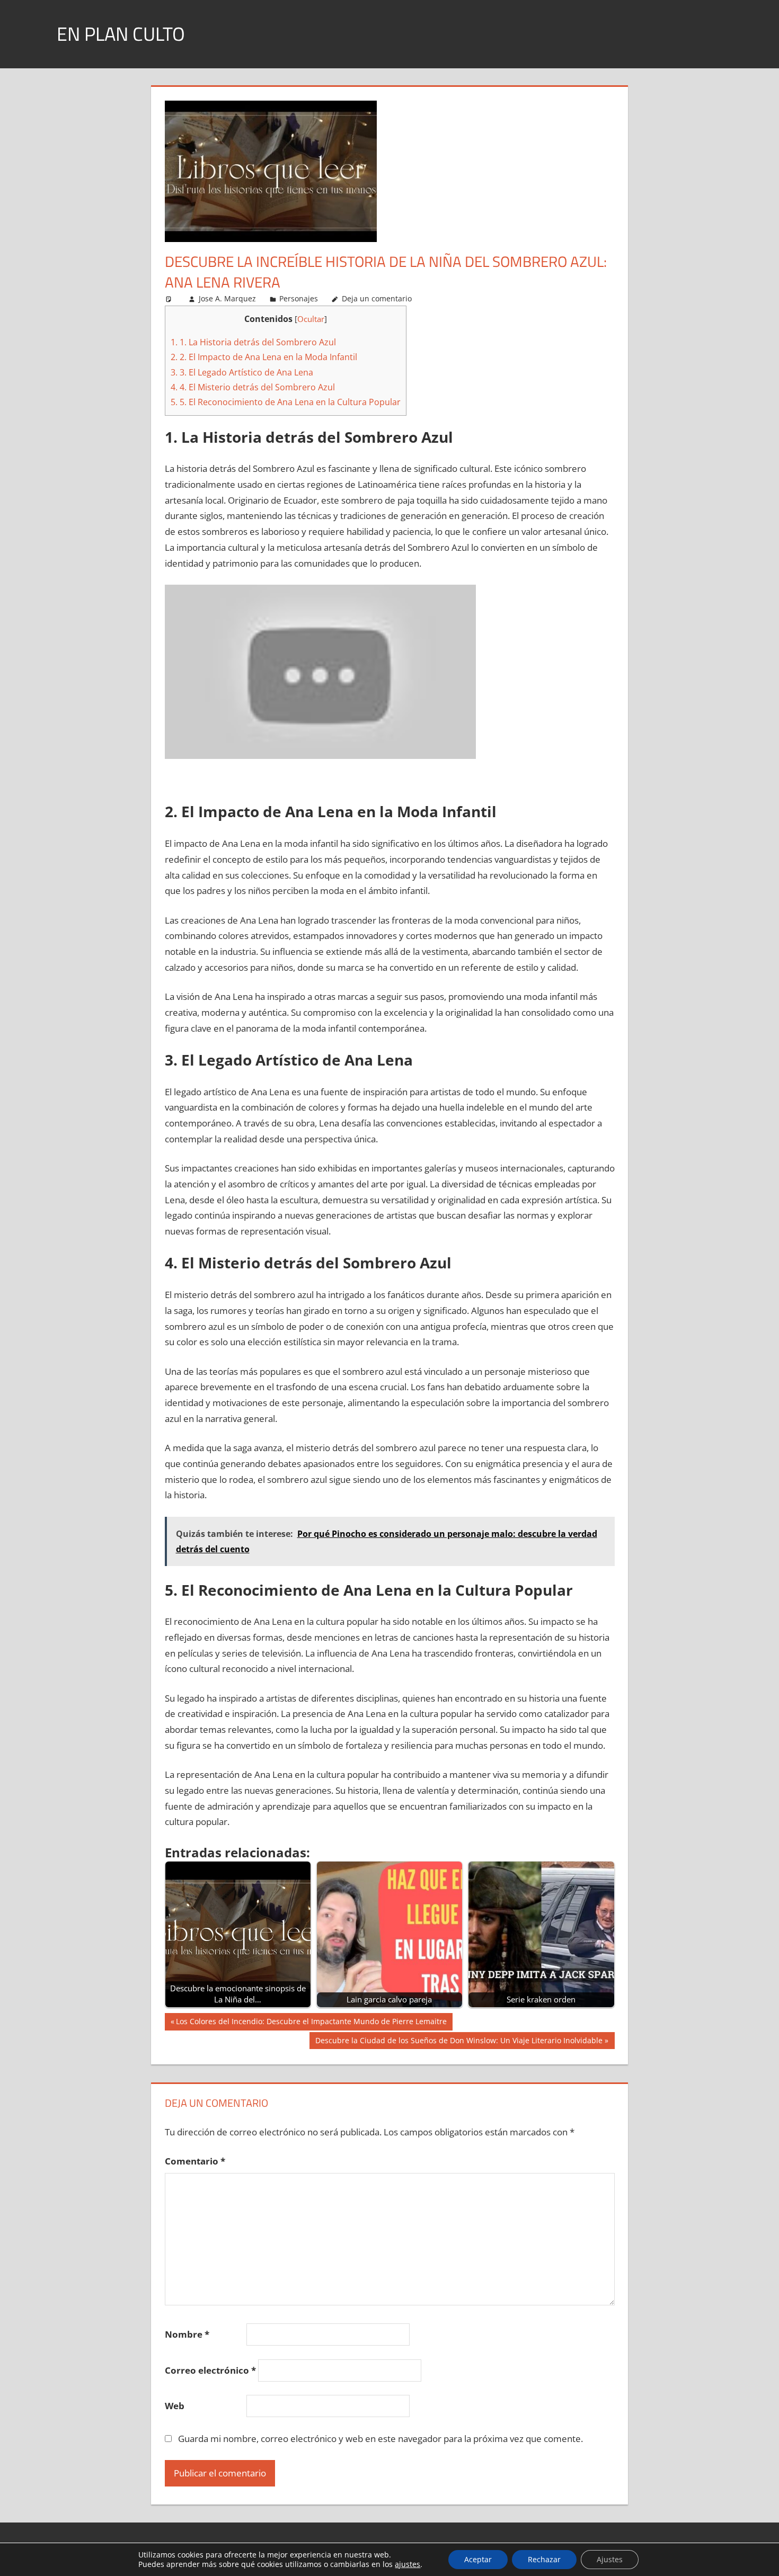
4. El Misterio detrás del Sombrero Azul (253, 387)
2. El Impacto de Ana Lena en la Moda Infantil (264, 357)
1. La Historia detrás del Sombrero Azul (253, 342)
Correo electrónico (210, 2370)
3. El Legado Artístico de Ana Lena (242, 372)
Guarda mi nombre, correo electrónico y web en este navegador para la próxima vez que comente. (380, 2439)
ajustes (408, 2564)
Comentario (195, 2161)
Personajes (299, 298)
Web (175, 2406)
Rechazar (544, 2559)
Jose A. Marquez (227, 298)
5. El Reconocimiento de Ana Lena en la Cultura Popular (286, 402)
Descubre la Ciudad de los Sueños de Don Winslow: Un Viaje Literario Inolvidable (459, 2042)
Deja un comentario (377, 298)
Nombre (187, 2334)
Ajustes (610, 2559)
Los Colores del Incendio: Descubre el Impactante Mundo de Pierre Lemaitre (311, 2023)
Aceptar (478, 2559)
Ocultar (311, 319)
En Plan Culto (121, 34)
